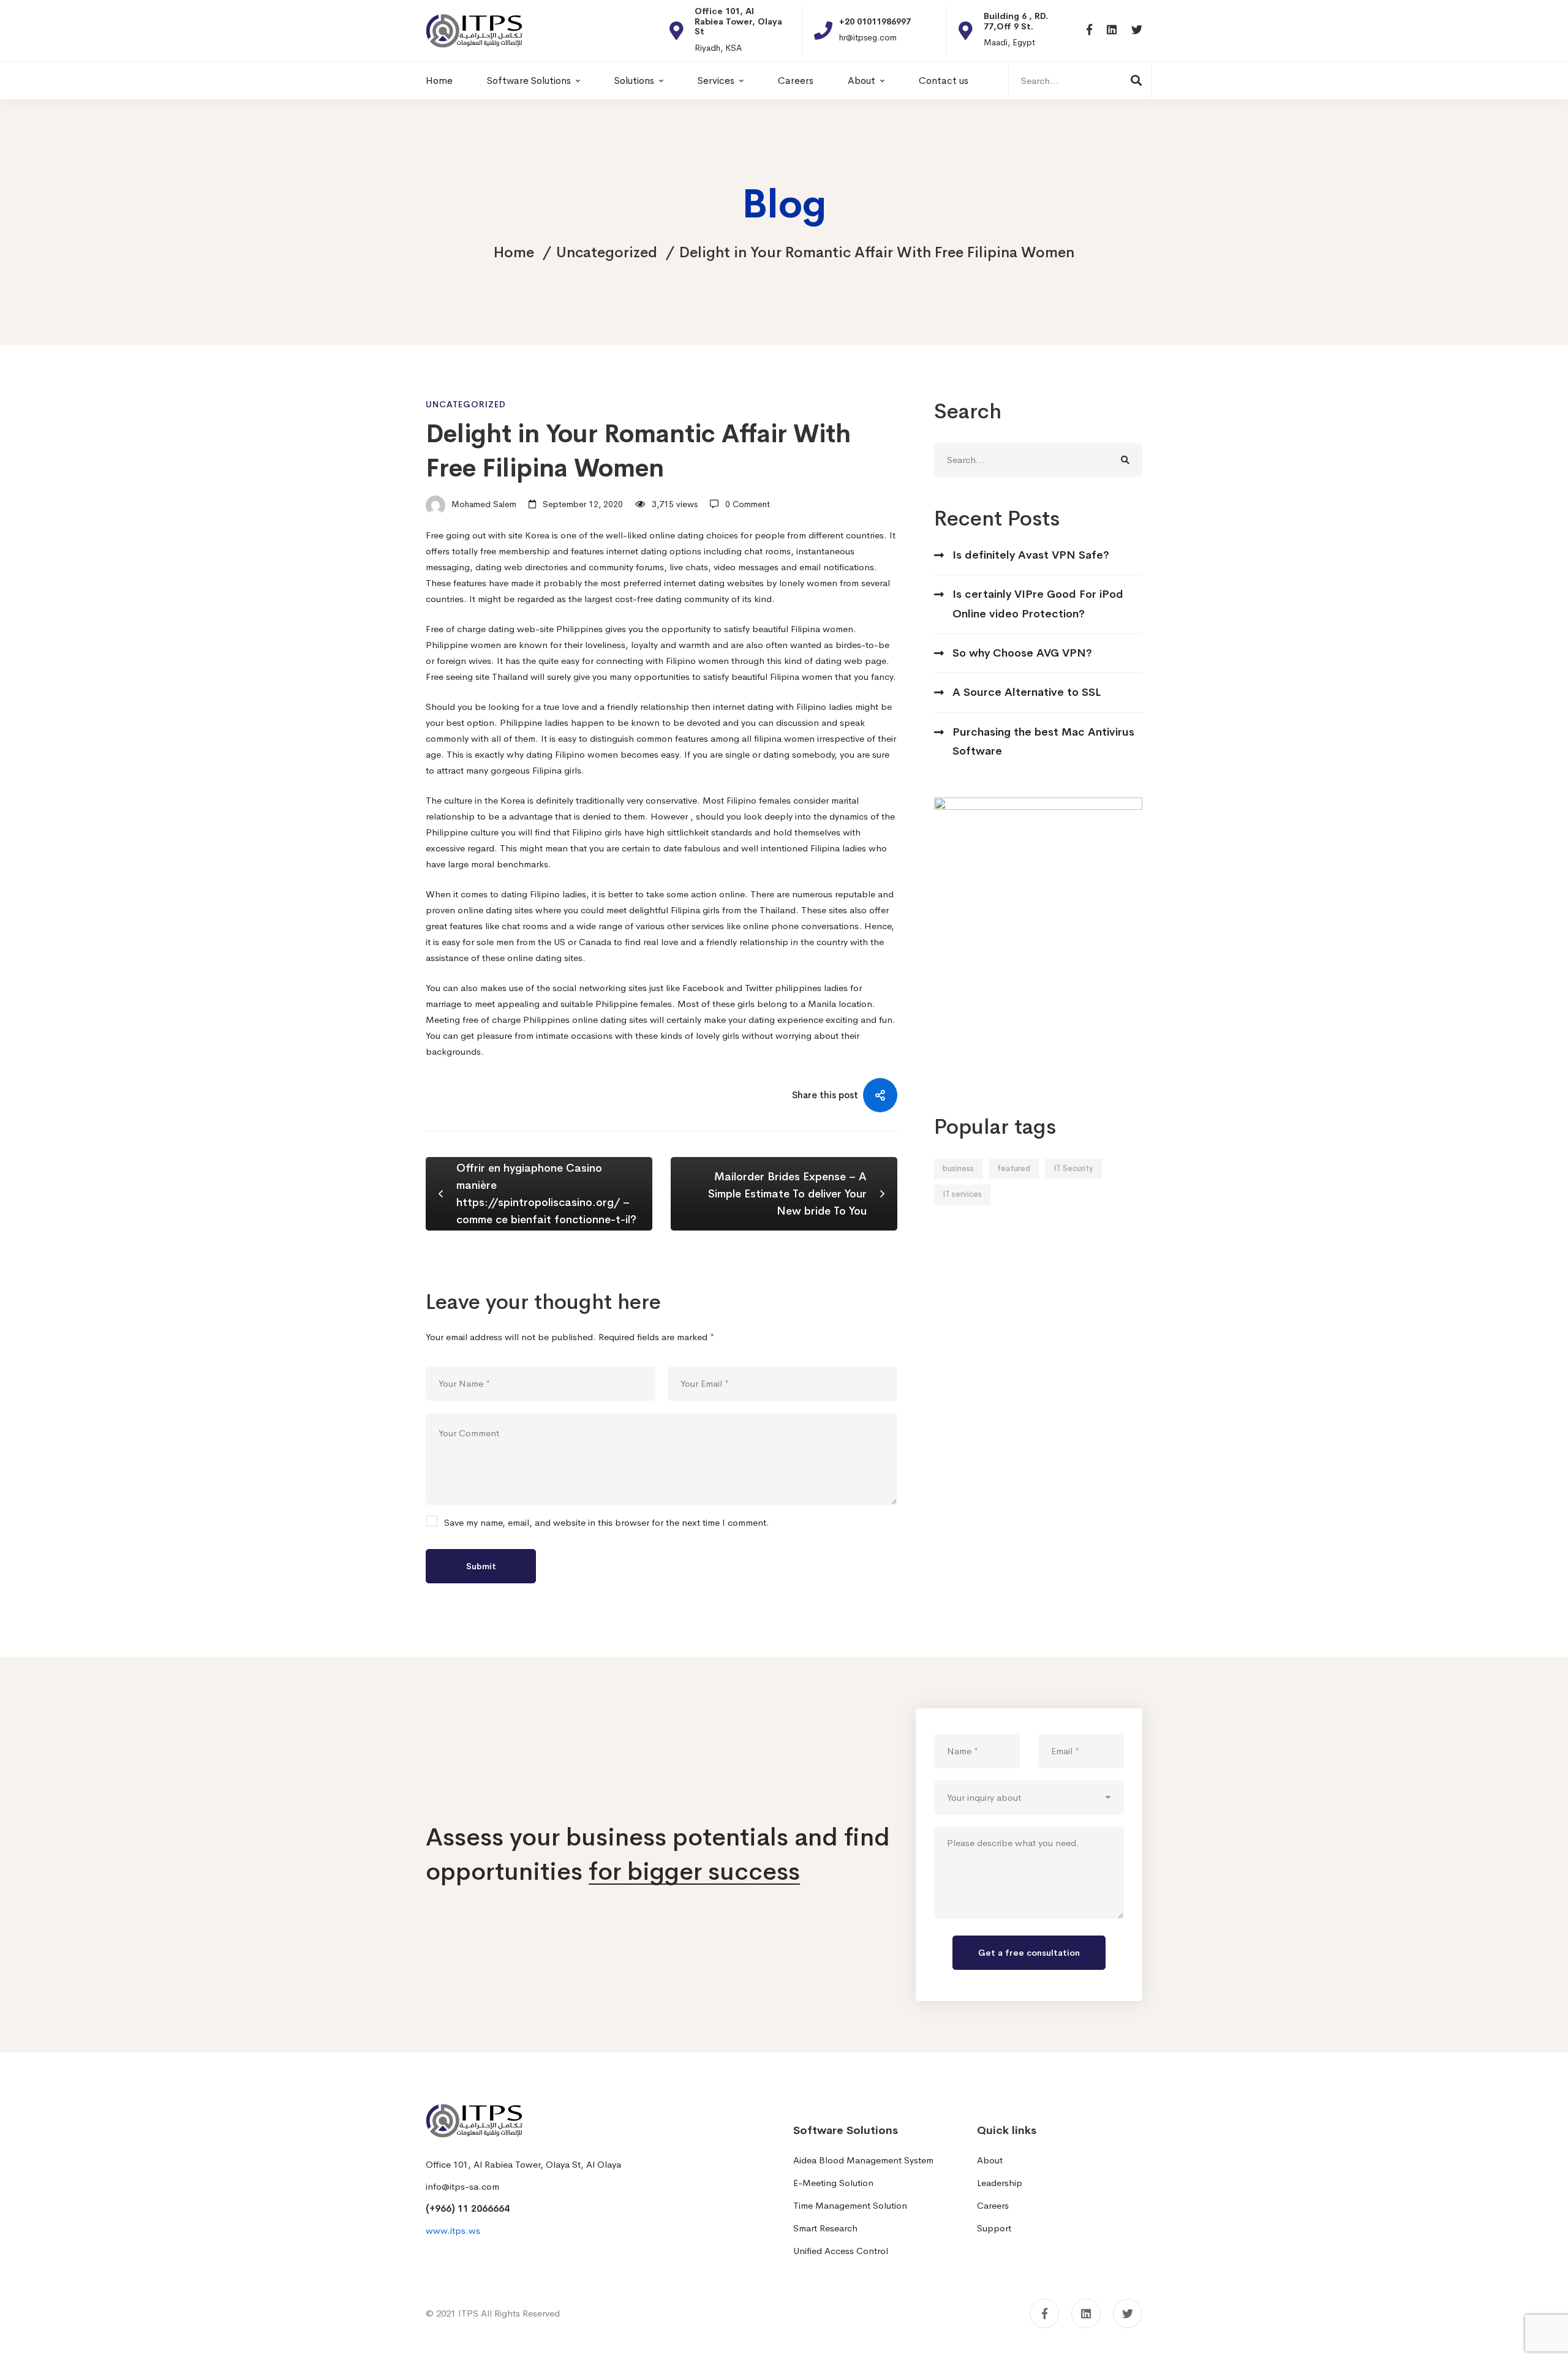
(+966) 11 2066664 (468, 2208)
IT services (962, 1194)
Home (514, 252)
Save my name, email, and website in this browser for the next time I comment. (607, 1522)
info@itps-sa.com (462, 2186)
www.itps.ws (453, 2230)
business (958, 1168)
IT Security (1073, 1168)
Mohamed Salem (483, 504)
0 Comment (748, 504)
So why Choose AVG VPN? (1022, 653)
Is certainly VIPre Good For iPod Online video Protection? (1038, 604)
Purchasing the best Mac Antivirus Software (1043, 741)
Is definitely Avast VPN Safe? (1031, 555)
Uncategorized (607, 252)
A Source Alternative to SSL (1027, 692)
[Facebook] (1089, 30)
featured (1014, 1168)
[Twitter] (1137, 30)
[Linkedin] (1112, 30)
